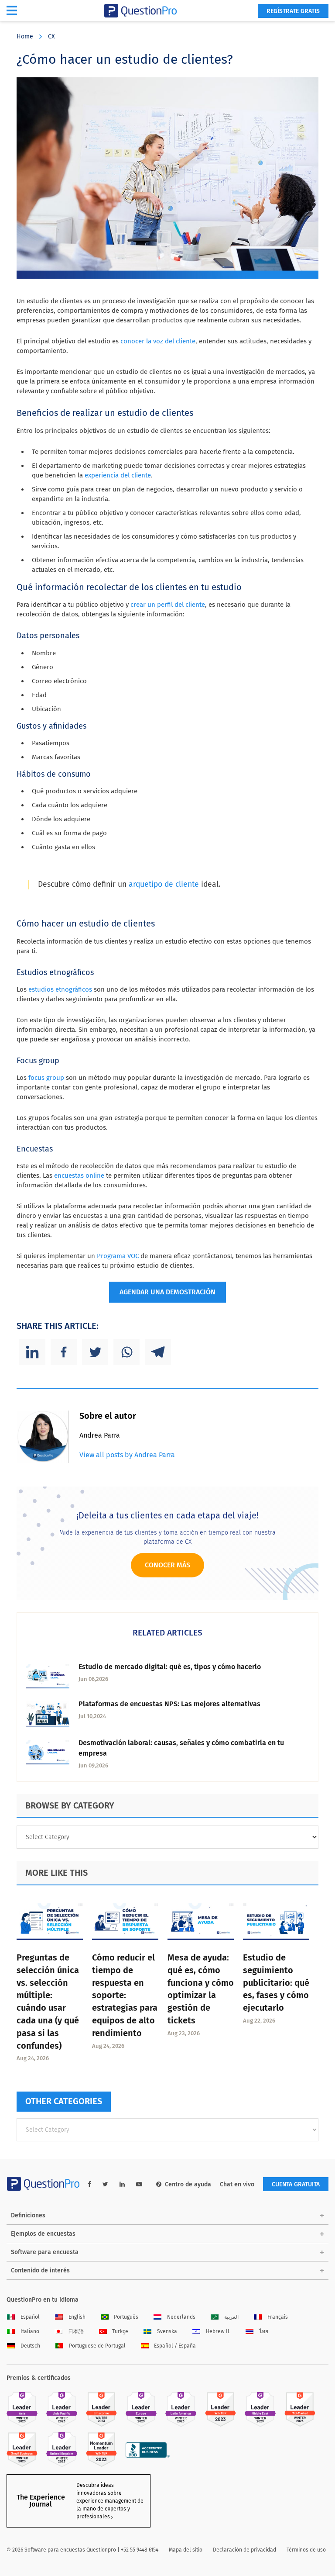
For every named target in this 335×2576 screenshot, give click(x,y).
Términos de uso (306, 2550)
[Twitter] (95, 1352)
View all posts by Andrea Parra (127, 1455)
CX (51, 36)
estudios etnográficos (60, 989)
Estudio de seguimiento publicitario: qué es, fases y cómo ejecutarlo (276, 1983)
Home (25, 36)
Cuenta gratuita (296, 2184)
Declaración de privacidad (244, 2550)
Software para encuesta (45, 2252)
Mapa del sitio (186, 2550)
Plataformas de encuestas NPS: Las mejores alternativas (169, 1704)
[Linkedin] (32, 1352)
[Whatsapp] (126, 1352)
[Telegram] (158, 1352)
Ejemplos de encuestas (43, 2234)
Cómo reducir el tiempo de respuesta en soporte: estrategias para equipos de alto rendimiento (125, 1995)
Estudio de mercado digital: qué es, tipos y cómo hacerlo (170, 1667)
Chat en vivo (237, 2184)
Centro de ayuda (188, 2184)
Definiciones (28, 2215)
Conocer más (167, 1565)
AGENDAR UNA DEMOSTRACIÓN (167, 1292)
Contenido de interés (40, 2270)
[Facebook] (64, 1352)
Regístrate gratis (293, 11)
